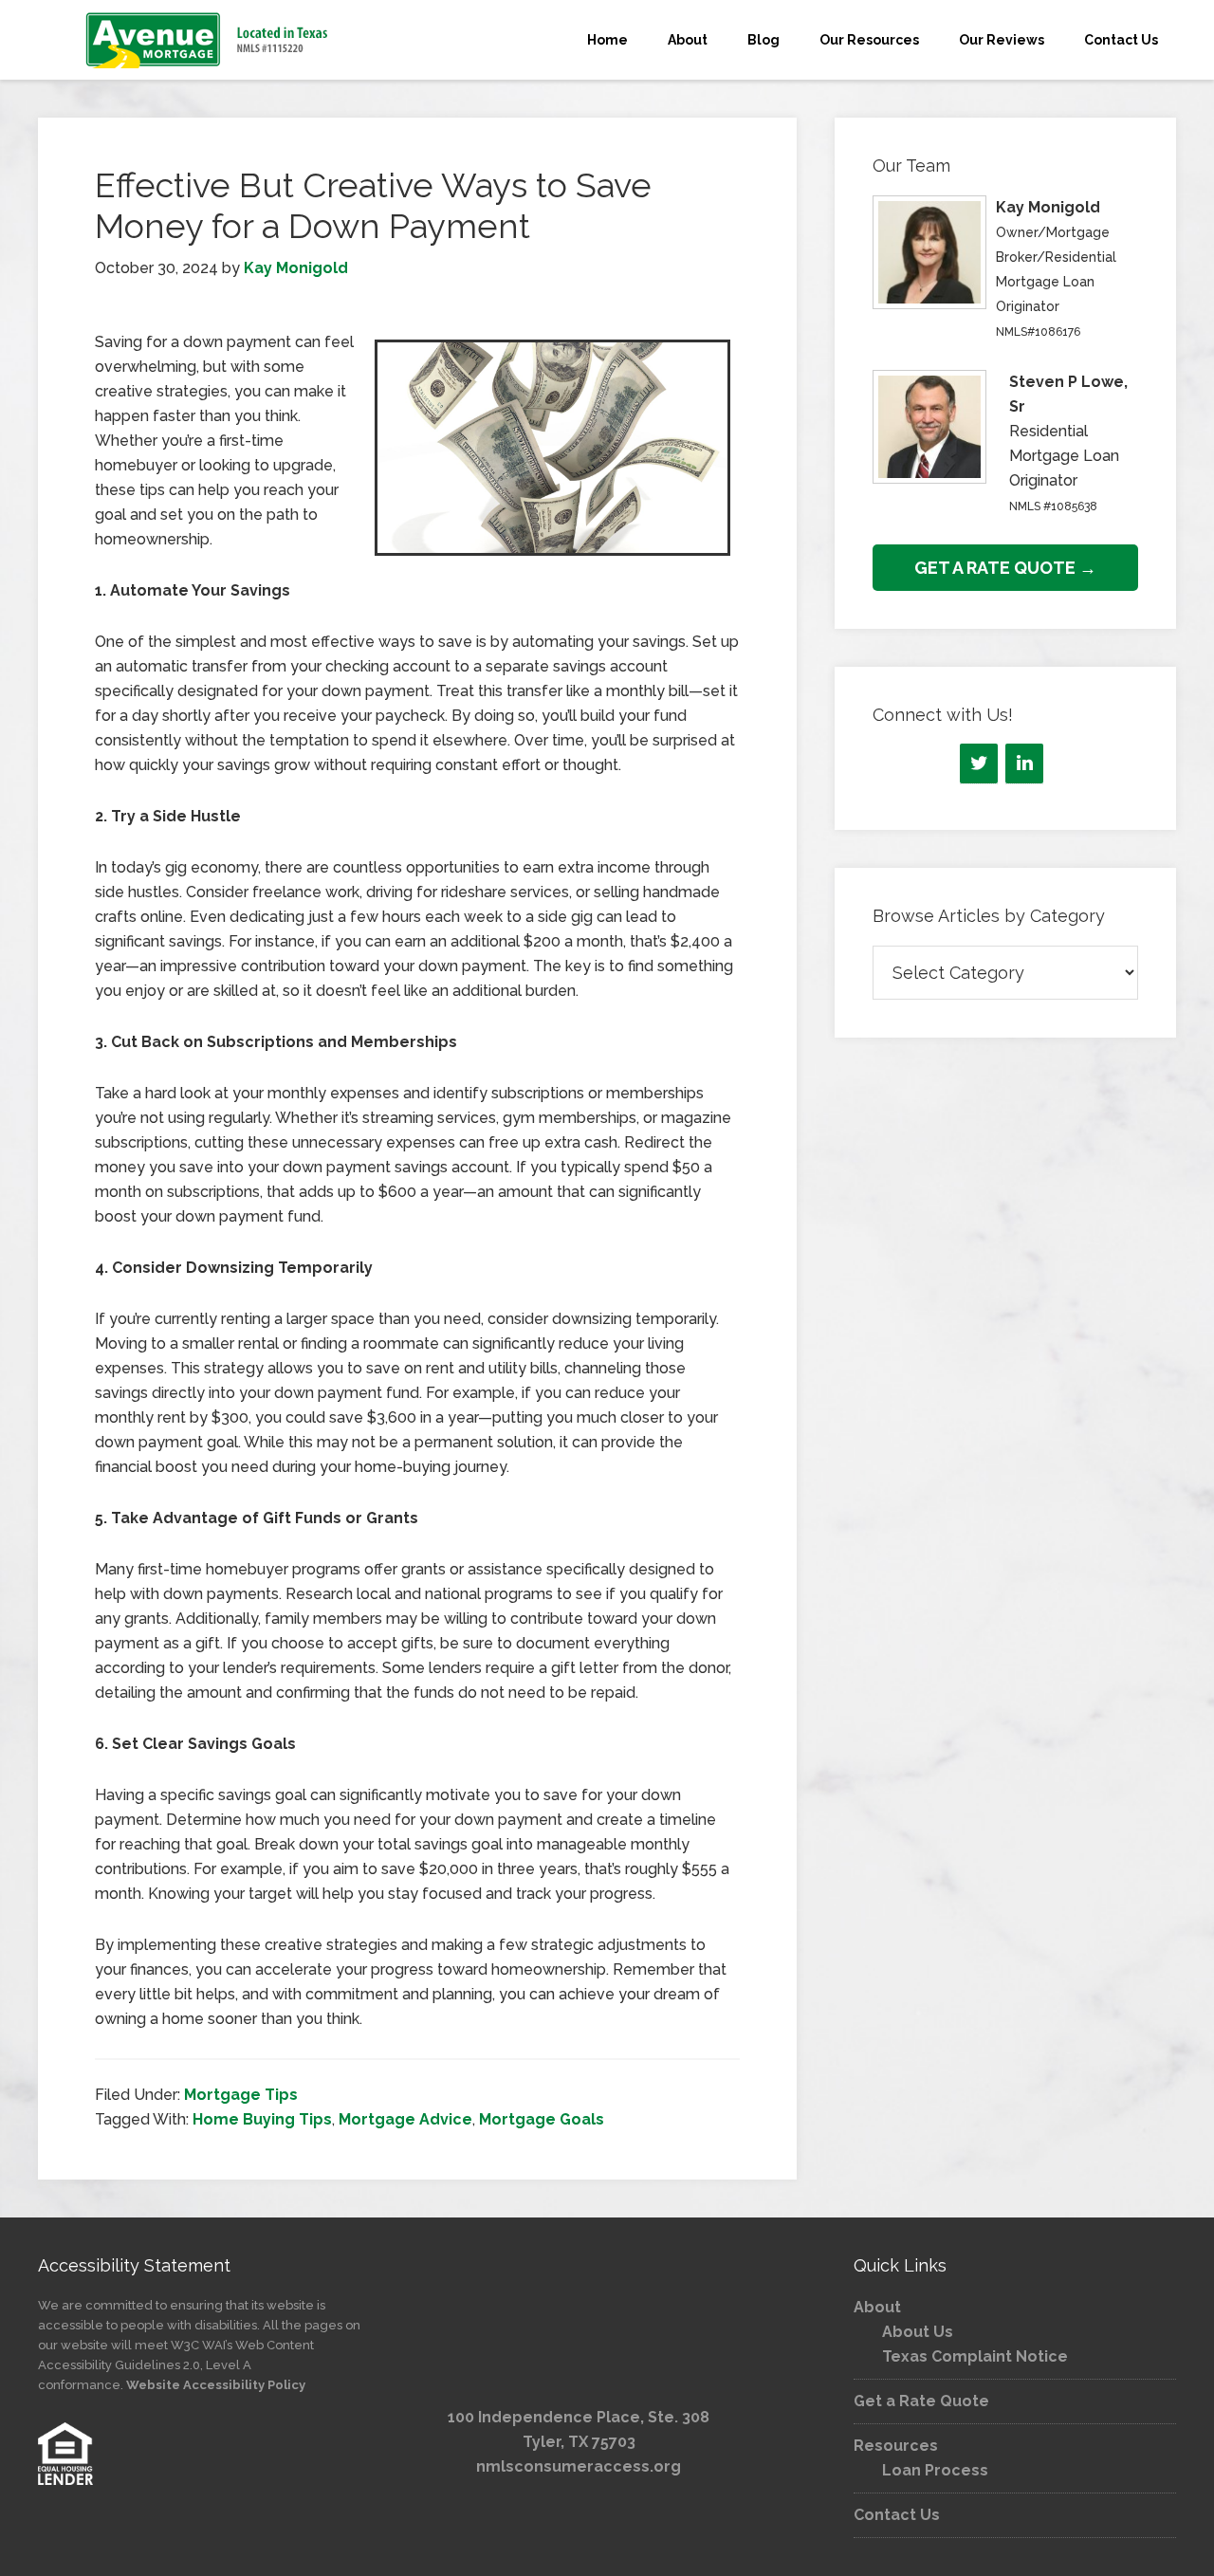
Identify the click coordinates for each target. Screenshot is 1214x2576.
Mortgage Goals (542, 2119)
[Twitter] (979, 764)
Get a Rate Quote (921, 2401)
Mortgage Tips (241, 2095)
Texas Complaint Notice (975, 2356)
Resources (896, 2446)
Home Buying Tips (262, 2119)
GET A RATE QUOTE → (1005, 568)
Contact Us (897, 2515)
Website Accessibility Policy (216, 2385)
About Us (918, 2332)
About (877, 2307)
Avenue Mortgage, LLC (209, 40)
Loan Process (935, 2470)
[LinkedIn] (1024, 764)
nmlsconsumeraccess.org (579, 2466)
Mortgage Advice (405, 2119)
